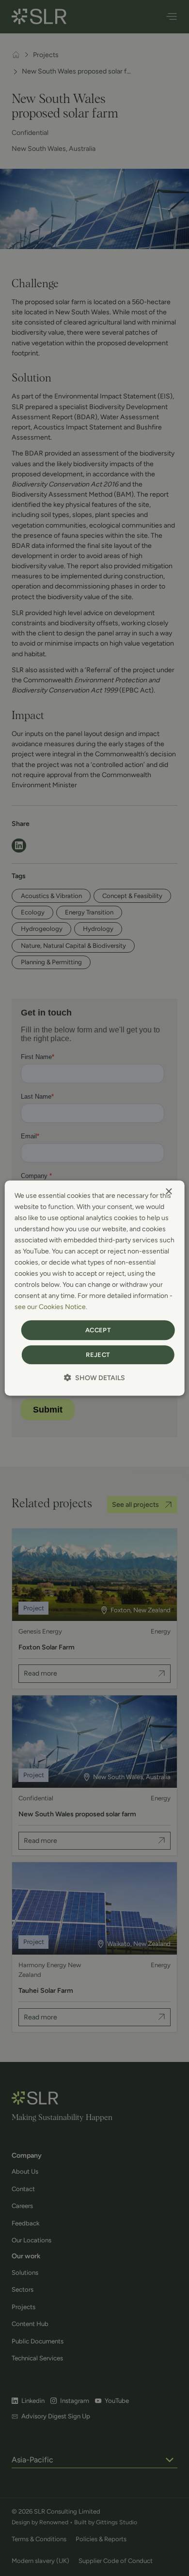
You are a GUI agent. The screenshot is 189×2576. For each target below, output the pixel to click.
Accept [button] (98, 1330)
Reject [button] (98, 1355)
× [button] (168, 1192)
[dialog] (95, 1288)
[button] (94, 1378)
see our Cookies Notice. (51, 1307)
